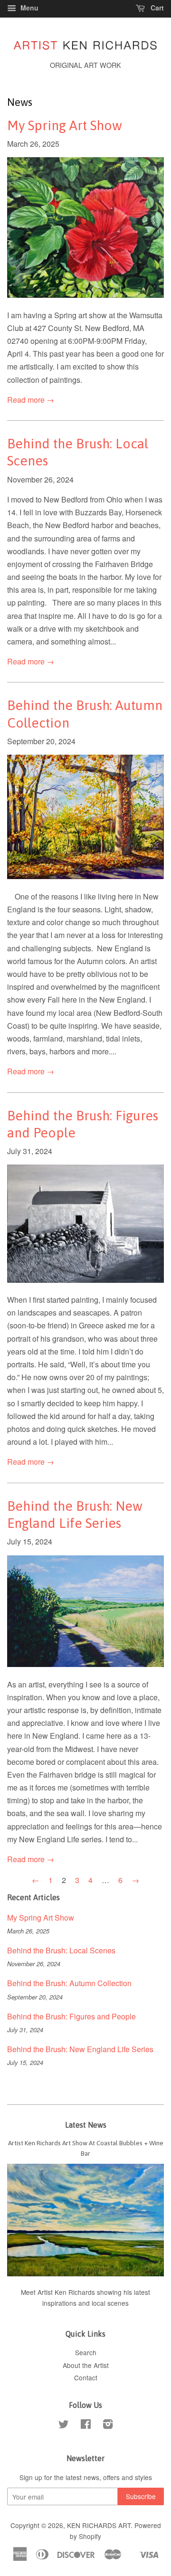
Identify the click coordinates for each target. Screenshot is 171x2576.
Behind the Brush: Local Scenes (61, 1950)
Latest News (86, 2125)
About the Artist (86, 2365)
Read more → (31, 400)
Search (86, 2352)
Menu (28, 8)
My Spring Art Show (65, 125)
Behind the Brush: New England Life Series (80, 2049)
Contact (86, 2377)
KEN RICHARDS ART (99, 2525)
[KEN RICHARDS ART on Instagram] (108, 2425)
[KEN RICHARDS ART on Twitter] (64, 2425)
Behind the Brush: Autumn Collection (69, 1983)
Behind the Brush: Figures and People (71, 2016)
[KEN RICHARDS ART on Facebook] (86, 2425)
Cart (156, 8)
